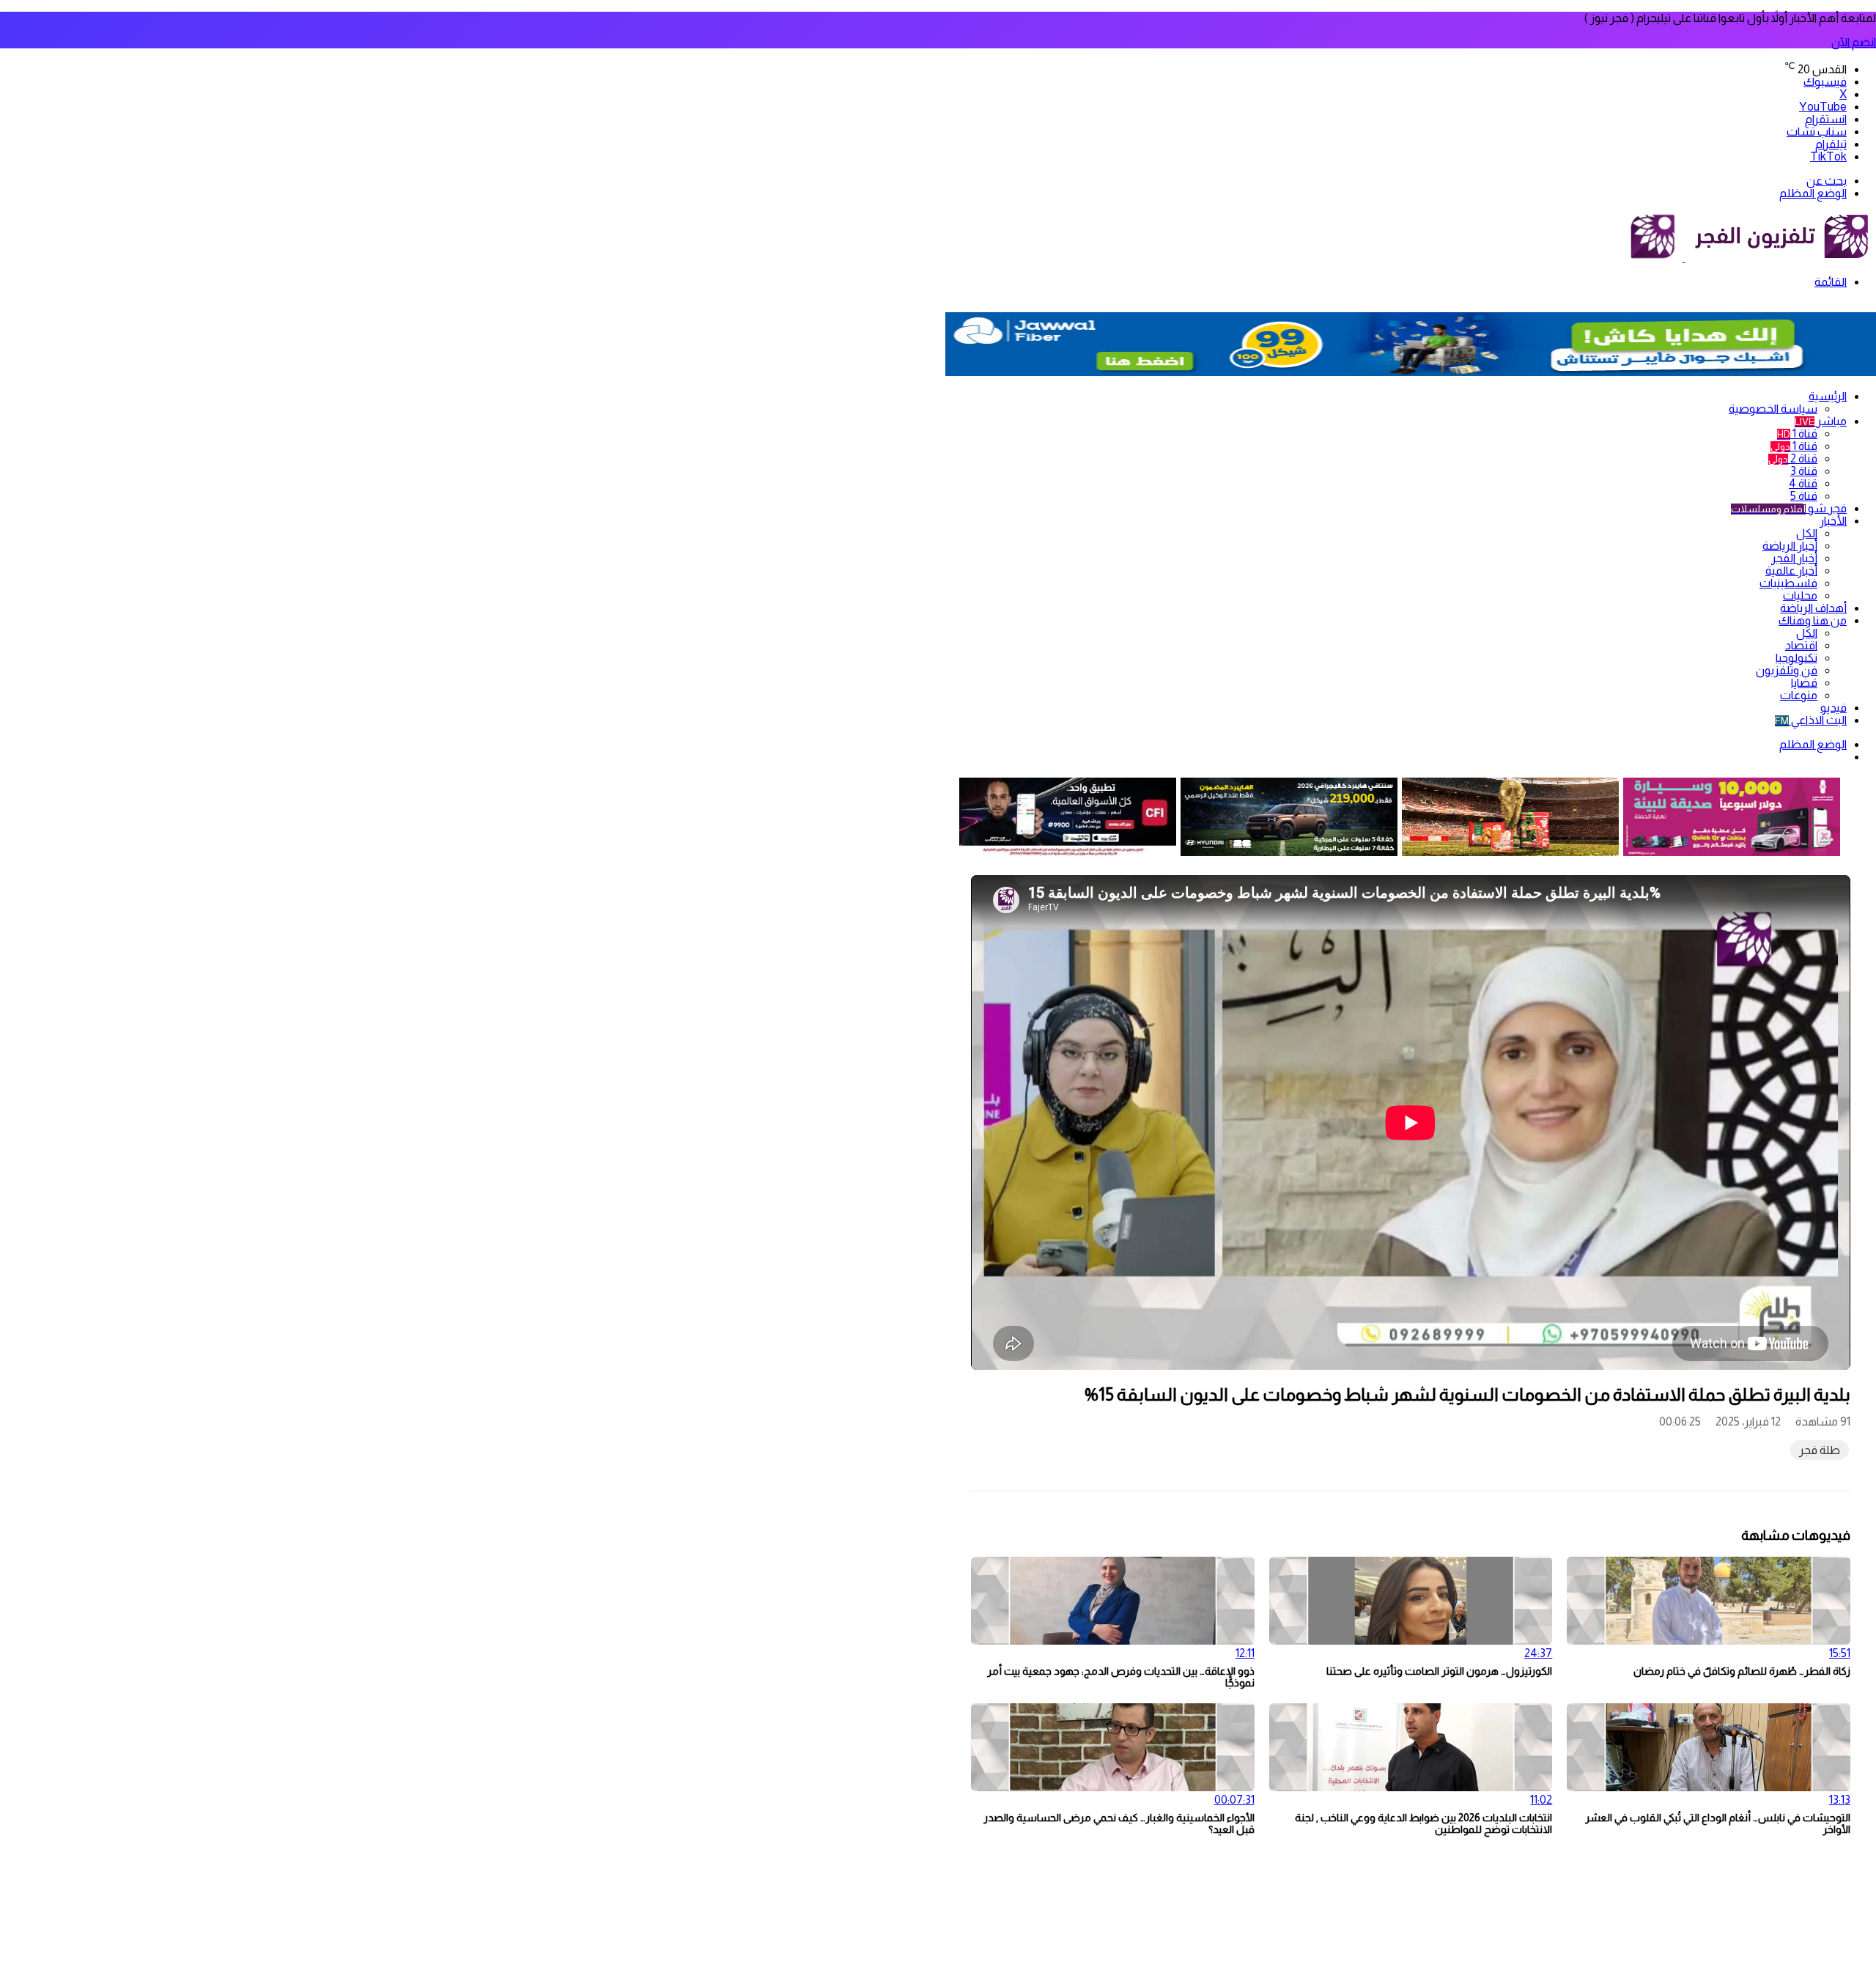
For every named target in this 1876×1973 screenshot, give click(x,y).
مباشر (1821, 421)
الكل (1807, 533)
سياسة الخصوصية (1773, 409)
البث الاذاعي (1811, 720)
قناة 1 (1797, 434)
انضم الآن (1854, 42)
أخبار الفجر (1794, 558)
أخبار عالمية (1791, 571)
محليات (1800, 595)
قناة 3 (1804, 471)
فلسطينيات (1788, 583)
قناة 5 (1804, 496)
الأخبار (1833, 521)
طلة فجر (1820, 1450)
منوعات (1799, 695)
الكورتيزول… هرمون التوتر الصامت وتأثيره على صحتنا (1439, 1671)
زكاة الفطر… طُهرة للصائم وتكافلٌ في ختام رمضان (1742, 1671)
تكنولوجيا (1796, 658)
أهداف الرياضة (1813, 608)
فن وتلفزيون (1787, 670)
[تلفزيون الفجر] (1684, 258)
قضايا (1804, 683)
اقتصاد (1801, 645)
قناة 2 (1793, 458)
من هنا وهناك (1813, 620)
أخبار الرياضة (1790, 546)
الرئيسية (1828, 396)
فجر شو (1789, 508)
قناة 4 (1803, 483)
